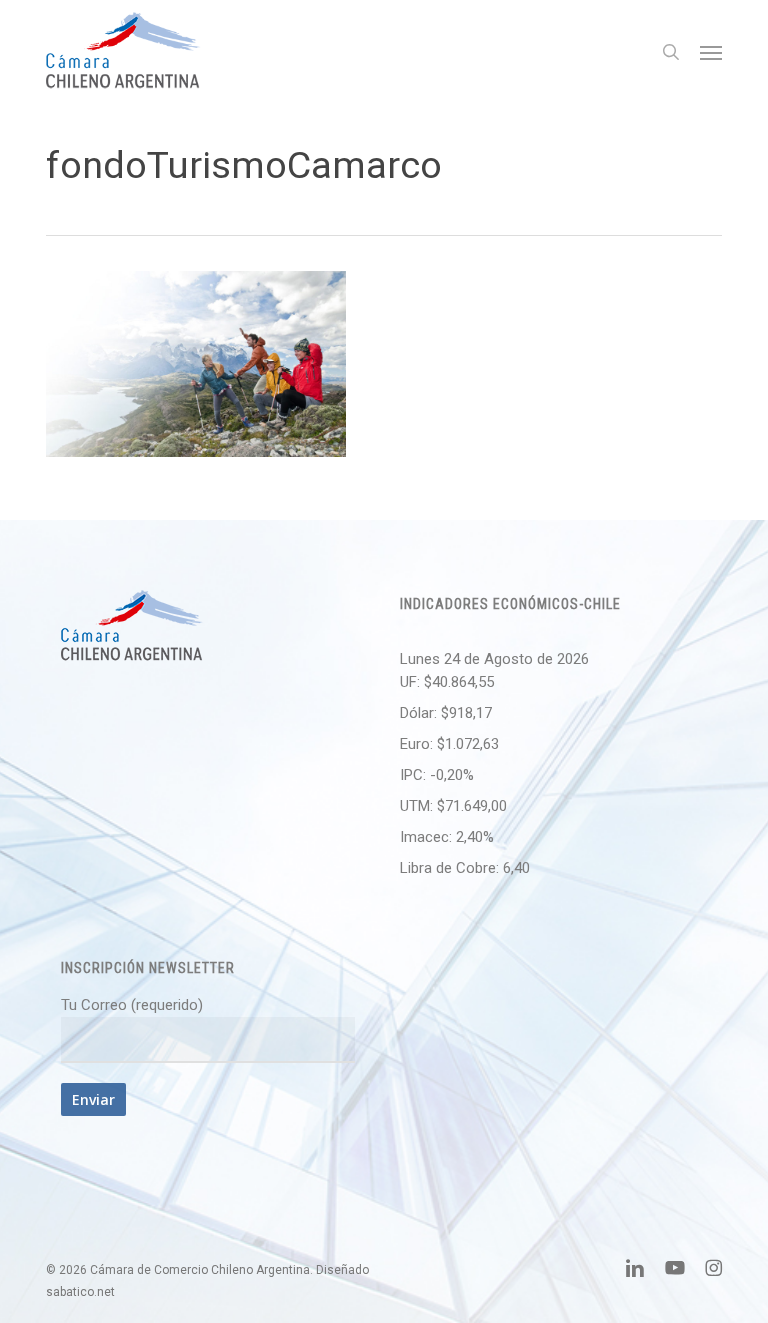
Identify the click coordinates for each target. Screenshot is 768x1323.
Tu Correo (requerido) (132, 1005)
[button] (711, 52)
